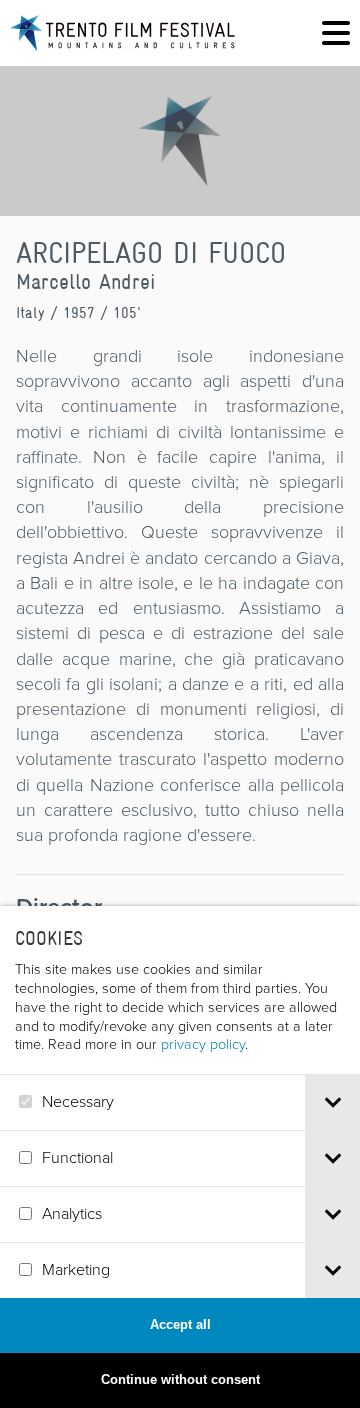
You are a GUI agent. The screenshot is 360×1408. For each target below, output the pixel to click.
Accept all (180, 1324)
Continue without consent (180, 1379)
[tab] (332, 1102)
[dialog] (180, 1157)
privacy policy (203, 1044)
